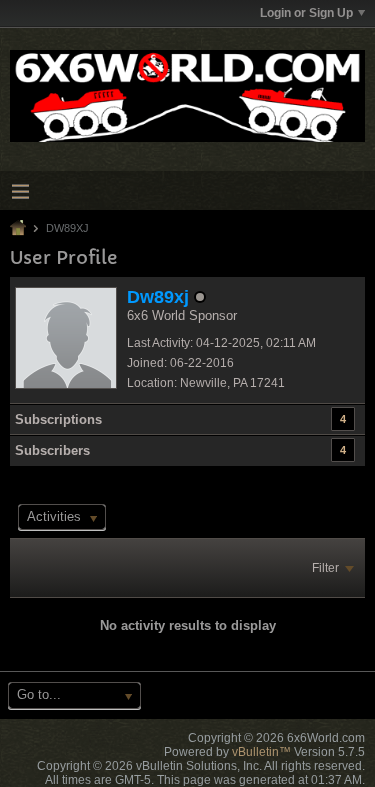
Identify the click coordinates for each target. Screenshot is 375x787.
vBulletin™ (261, 752)
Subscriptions (58, 419)
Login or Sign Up (306, 13)
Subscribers (52, 450)
